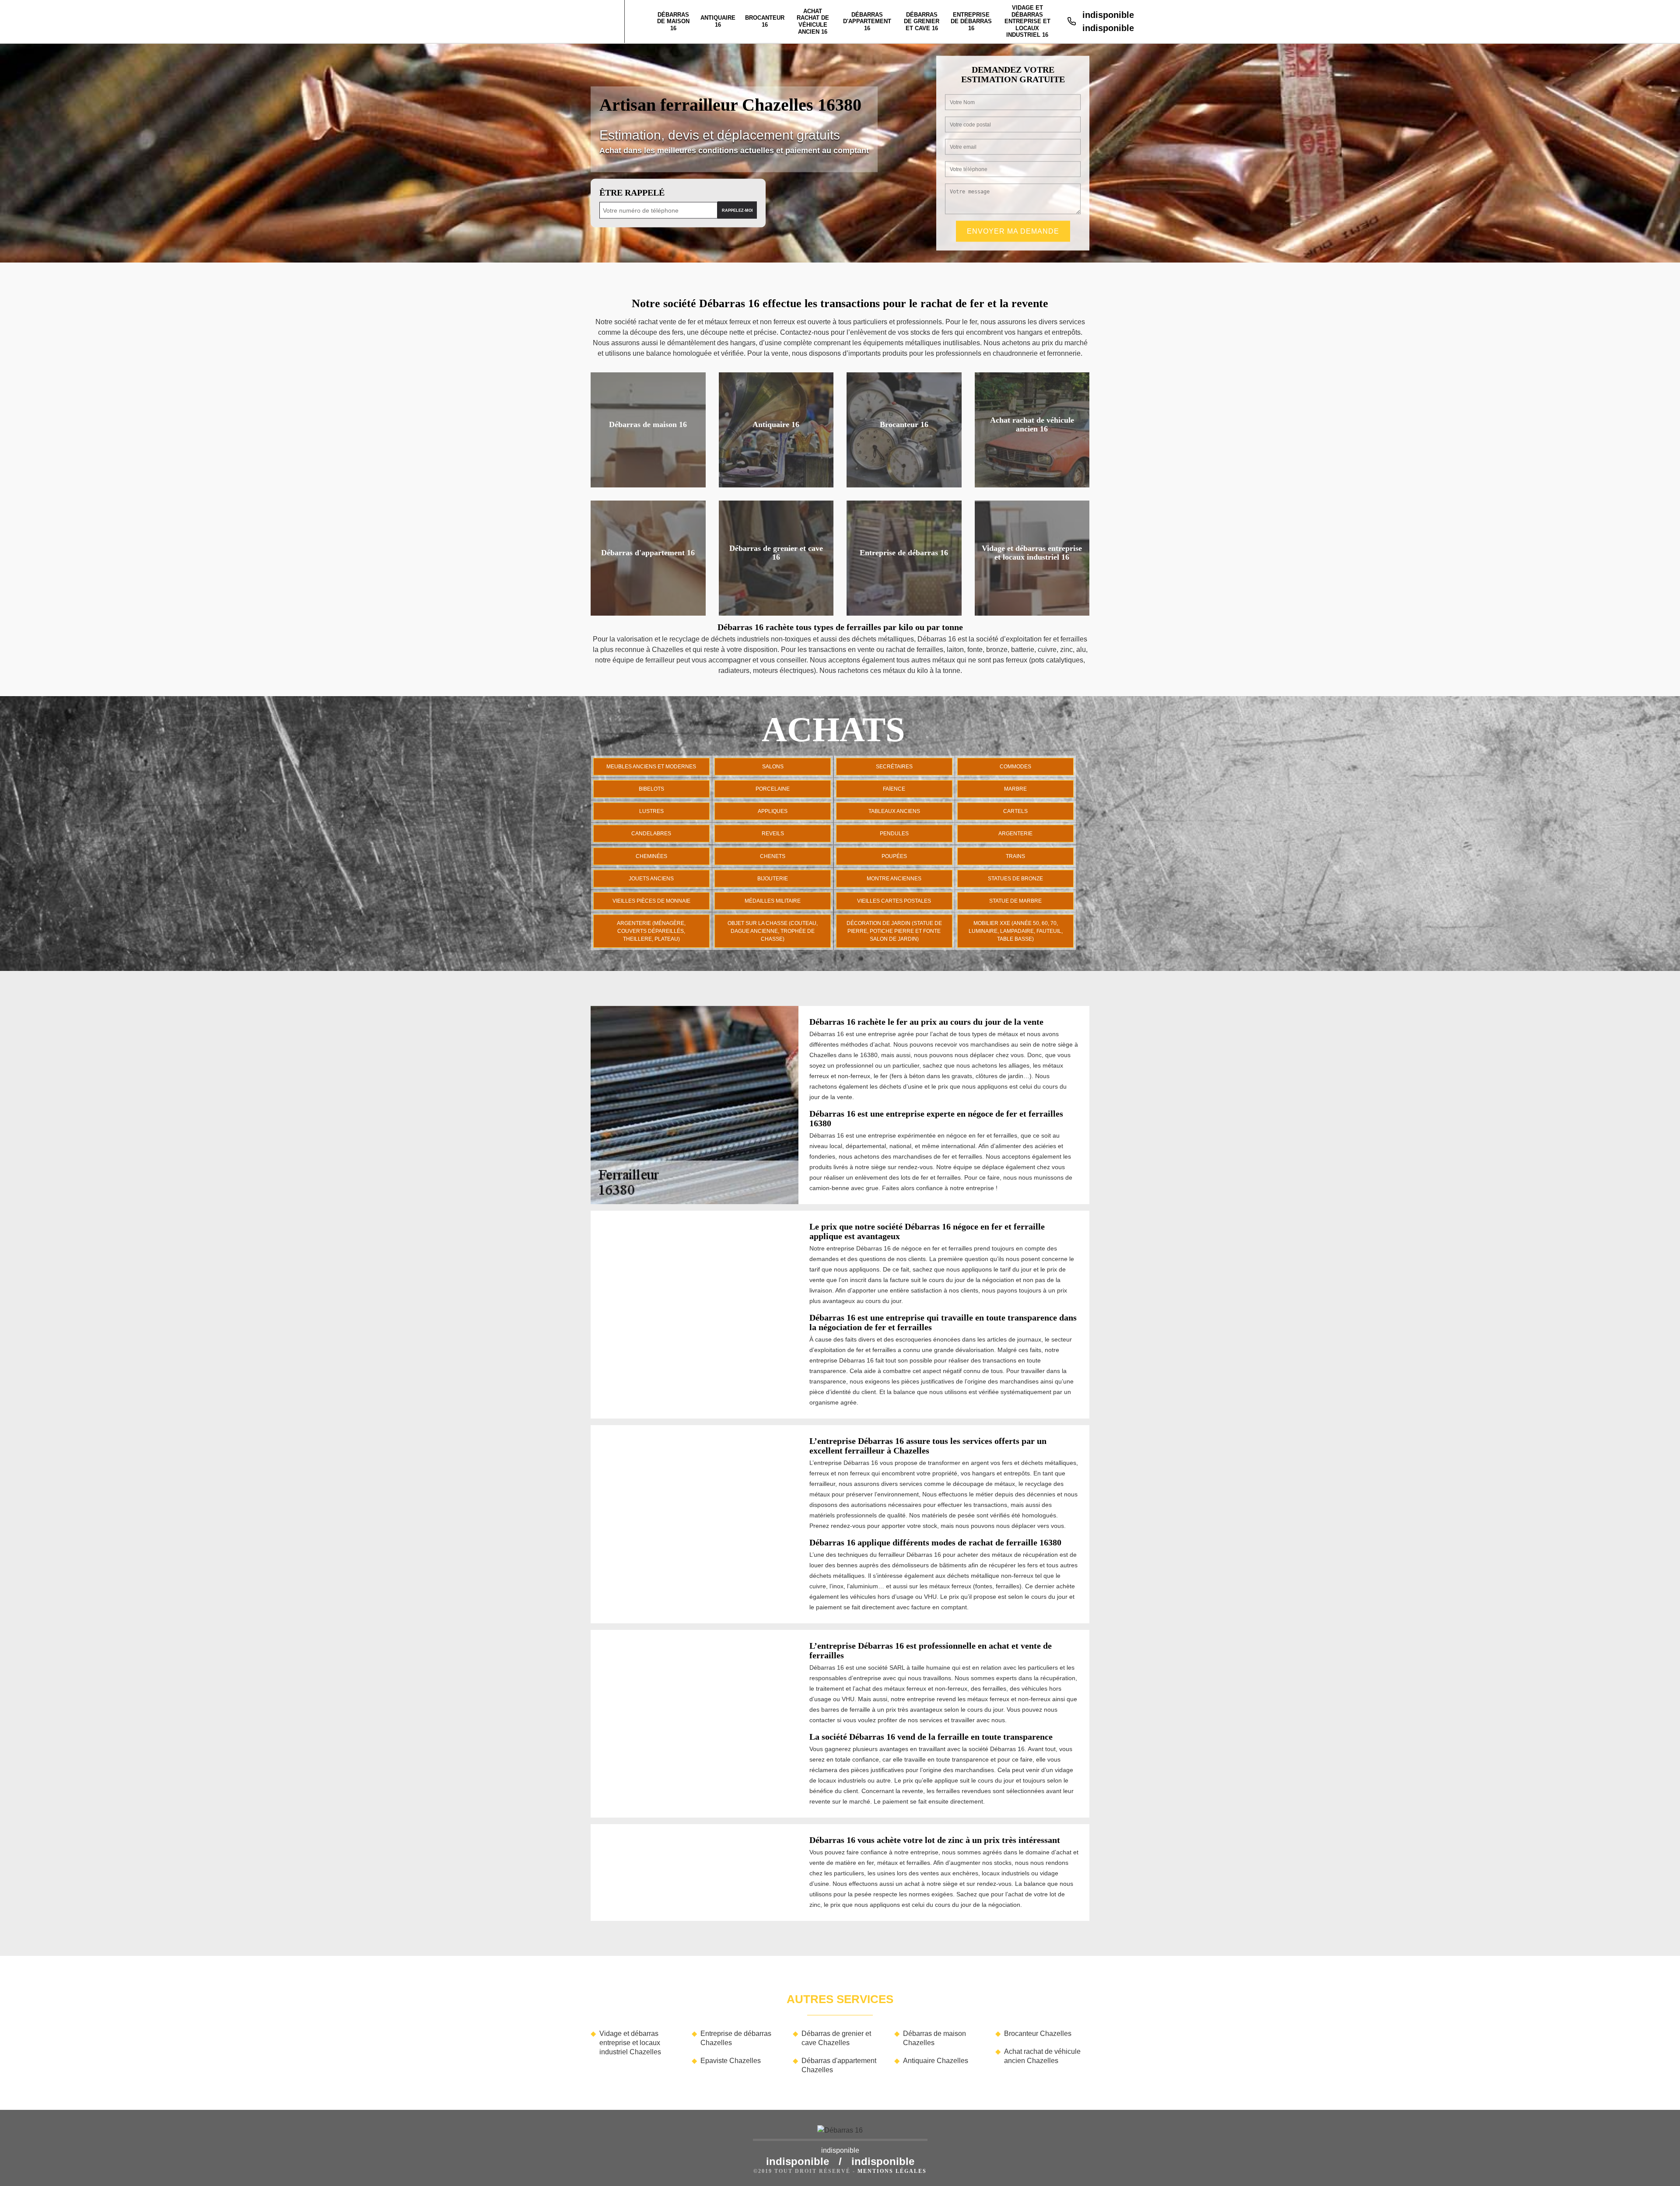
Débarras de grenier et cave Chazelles (836, 2038)
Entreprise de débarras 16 (971, 21)
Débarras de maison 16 (673, 21)
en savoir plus (648, 484)
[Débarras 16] (840, 2133)
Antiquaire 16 (718, 21)
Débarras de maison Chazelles (934, 2038)
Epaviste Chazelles (731, 2061)
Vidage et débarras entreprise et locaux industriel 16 (1027, 21)
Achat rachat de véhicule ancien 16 (813, 21)
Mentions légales (892, 2171)
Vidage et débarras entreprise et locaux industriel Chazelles (630, 2043)
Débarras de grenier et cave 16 (922, 21)
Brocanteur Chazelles (1038, 2034)
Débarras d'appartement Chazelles (839, 2065)
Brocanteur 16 (765, 21)
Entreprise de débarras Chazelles (736, 2038)
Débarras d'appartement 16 (867, 21)
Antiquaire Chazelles (936, 2061)
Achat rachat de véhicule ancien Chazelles (1042, 2056)
